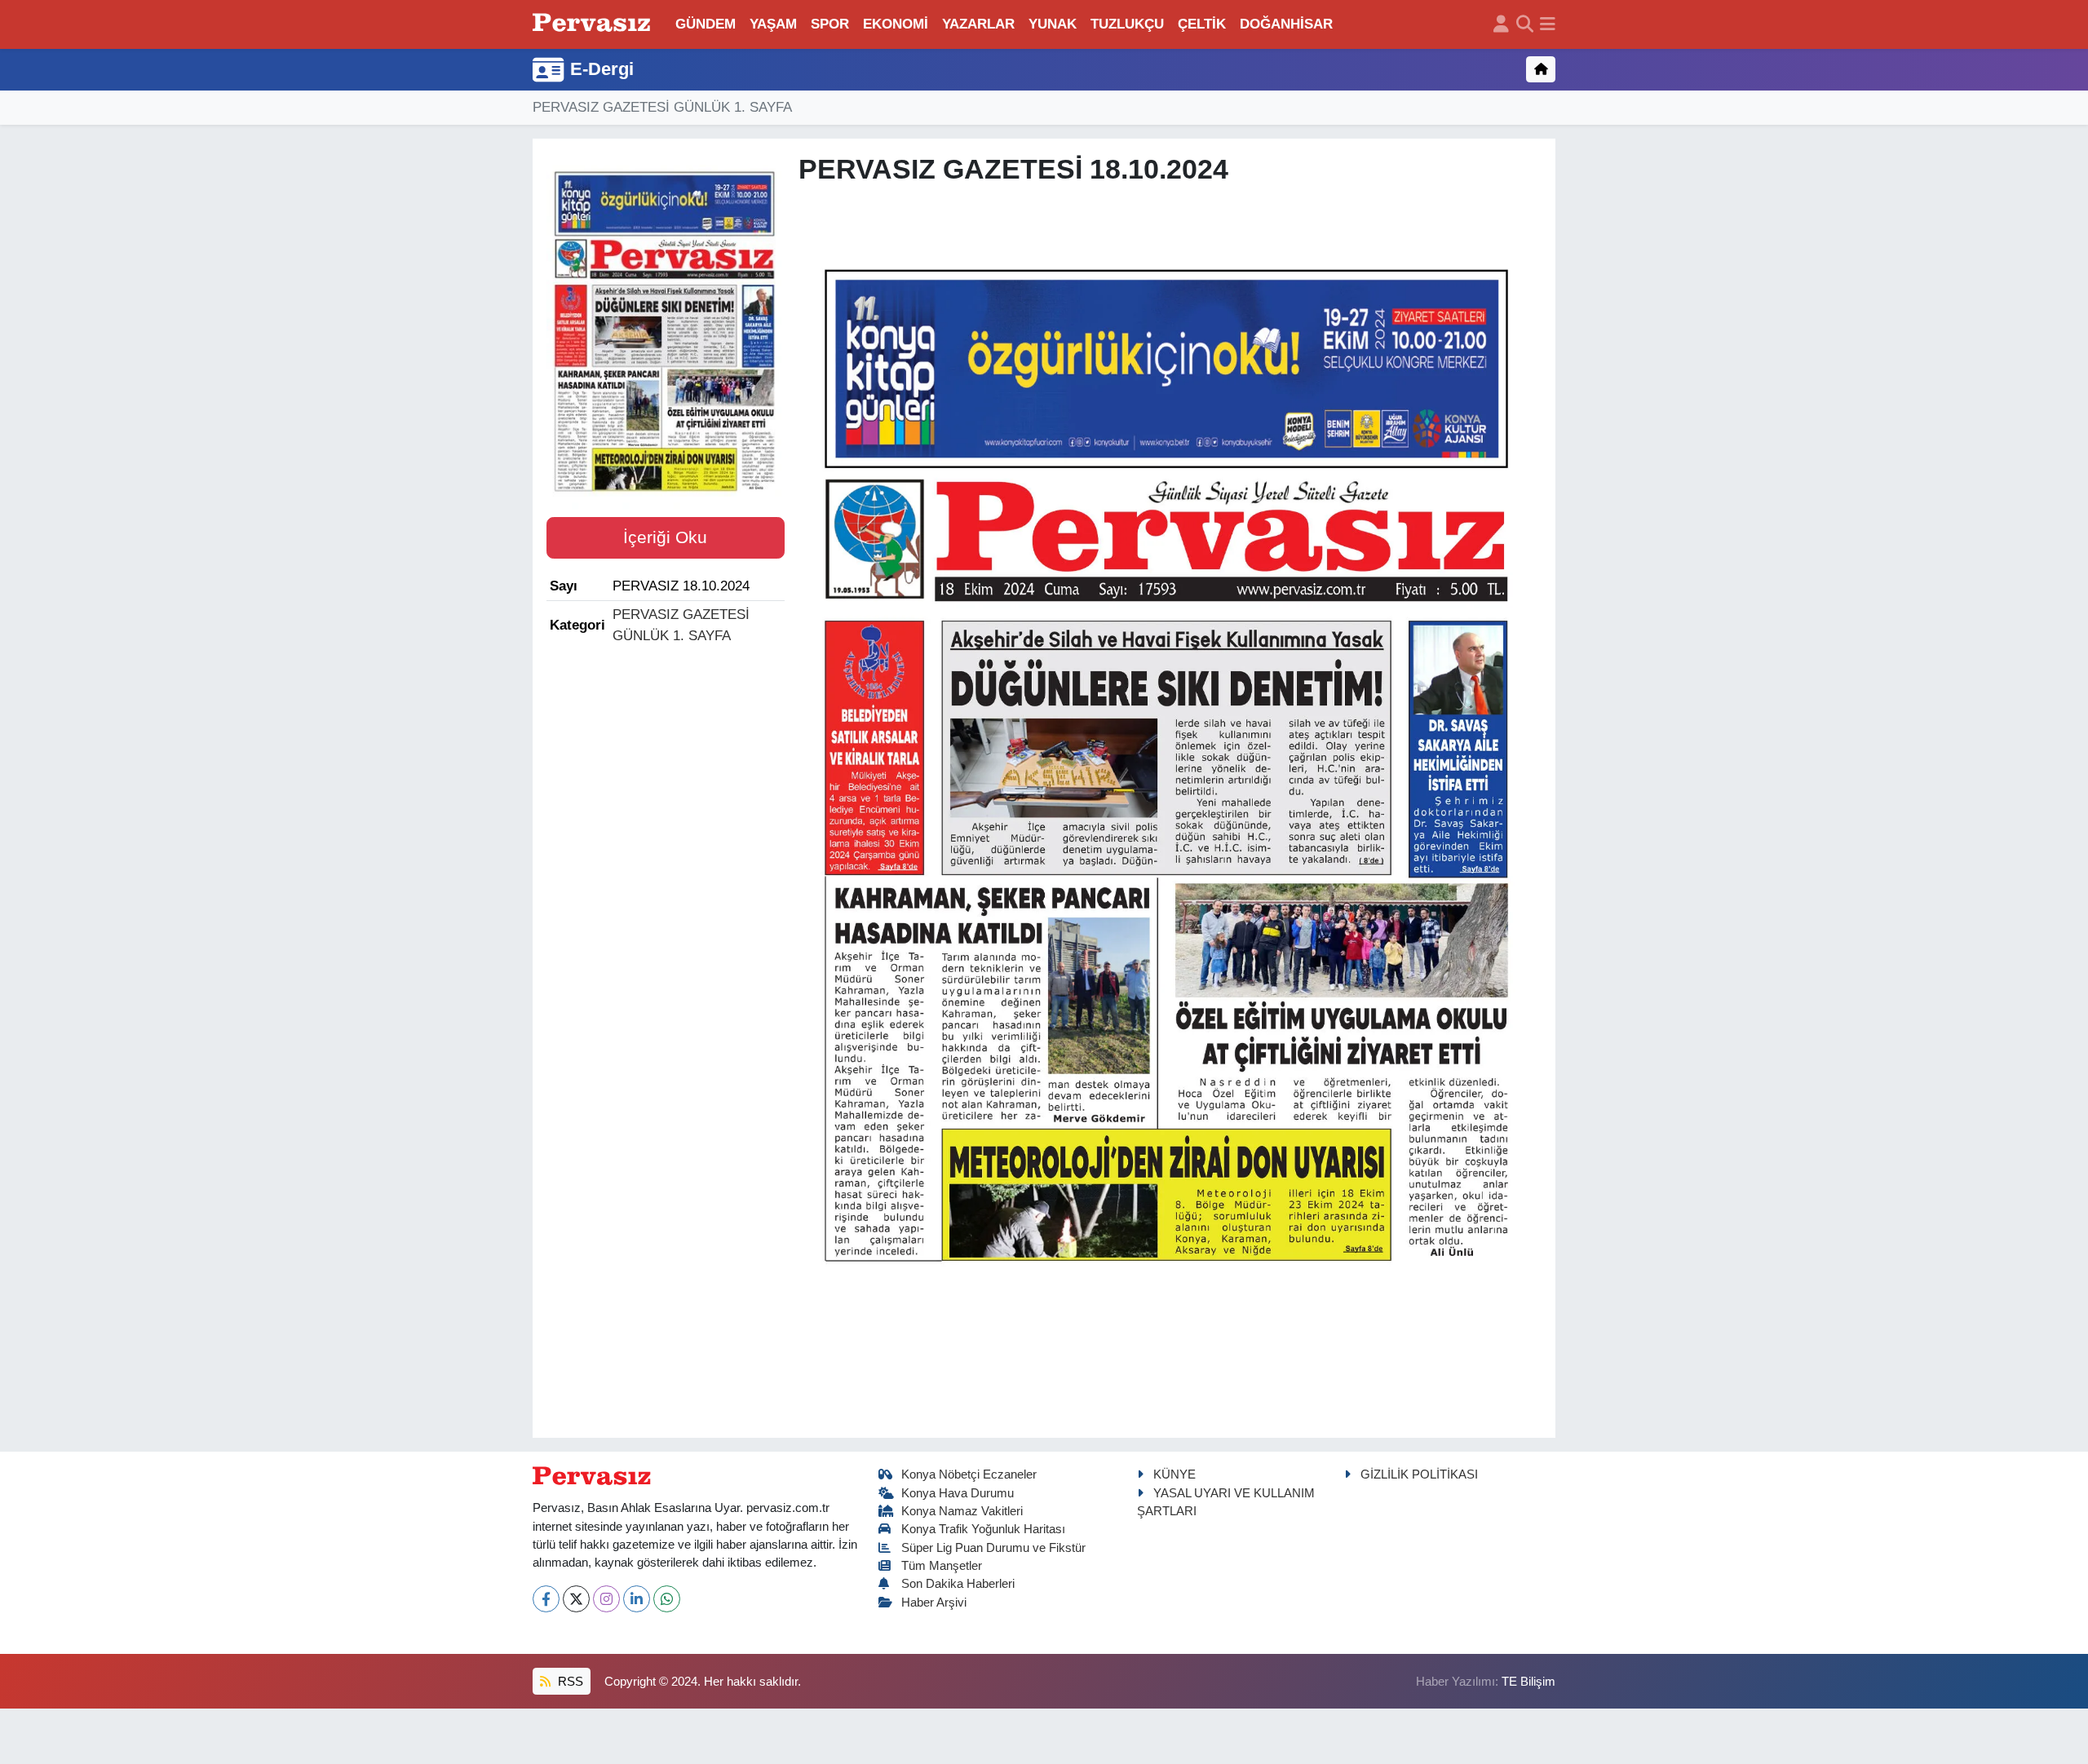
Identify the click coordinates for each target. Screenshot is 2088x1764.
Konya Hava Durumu (958, 1493)
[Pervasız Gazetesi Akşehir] (594, 24)
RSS (569, 1682)
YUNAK (1053, 24)
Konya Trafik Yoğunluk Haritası (983, 1529)
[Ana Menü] (1548, 24)
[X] (576, 1599)
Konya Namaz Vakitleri (962, 1511)
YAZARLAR (978, 24)
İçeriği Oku (665, 537)
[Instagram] (606, 1599)
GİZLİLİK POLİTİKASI (1419, 1474)
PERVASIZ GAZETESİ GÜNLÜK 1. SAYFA (662, 107)
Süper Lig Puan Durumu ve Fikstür (993, 1548)
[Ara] (1525, 24)
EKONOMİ (896, 24)
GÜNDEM (706, 24)
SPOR (830, 24)
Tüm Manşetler (942, 1566)
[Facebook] (546, 1599)
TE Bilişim (1528, 1682)
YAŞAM (773, 24)
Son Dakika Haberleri (958, 1584)
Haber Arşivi (934, 1603)
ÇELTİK (1202, 24)
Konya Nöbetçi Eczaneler (969, 1474)
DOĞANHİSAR (1286, 24)
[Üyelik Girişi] (1501, 24)
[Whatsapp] (667, 1599)
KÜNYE (1174, 1474)
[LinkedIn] (637, 1599)
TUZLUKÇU (1127, 24)
